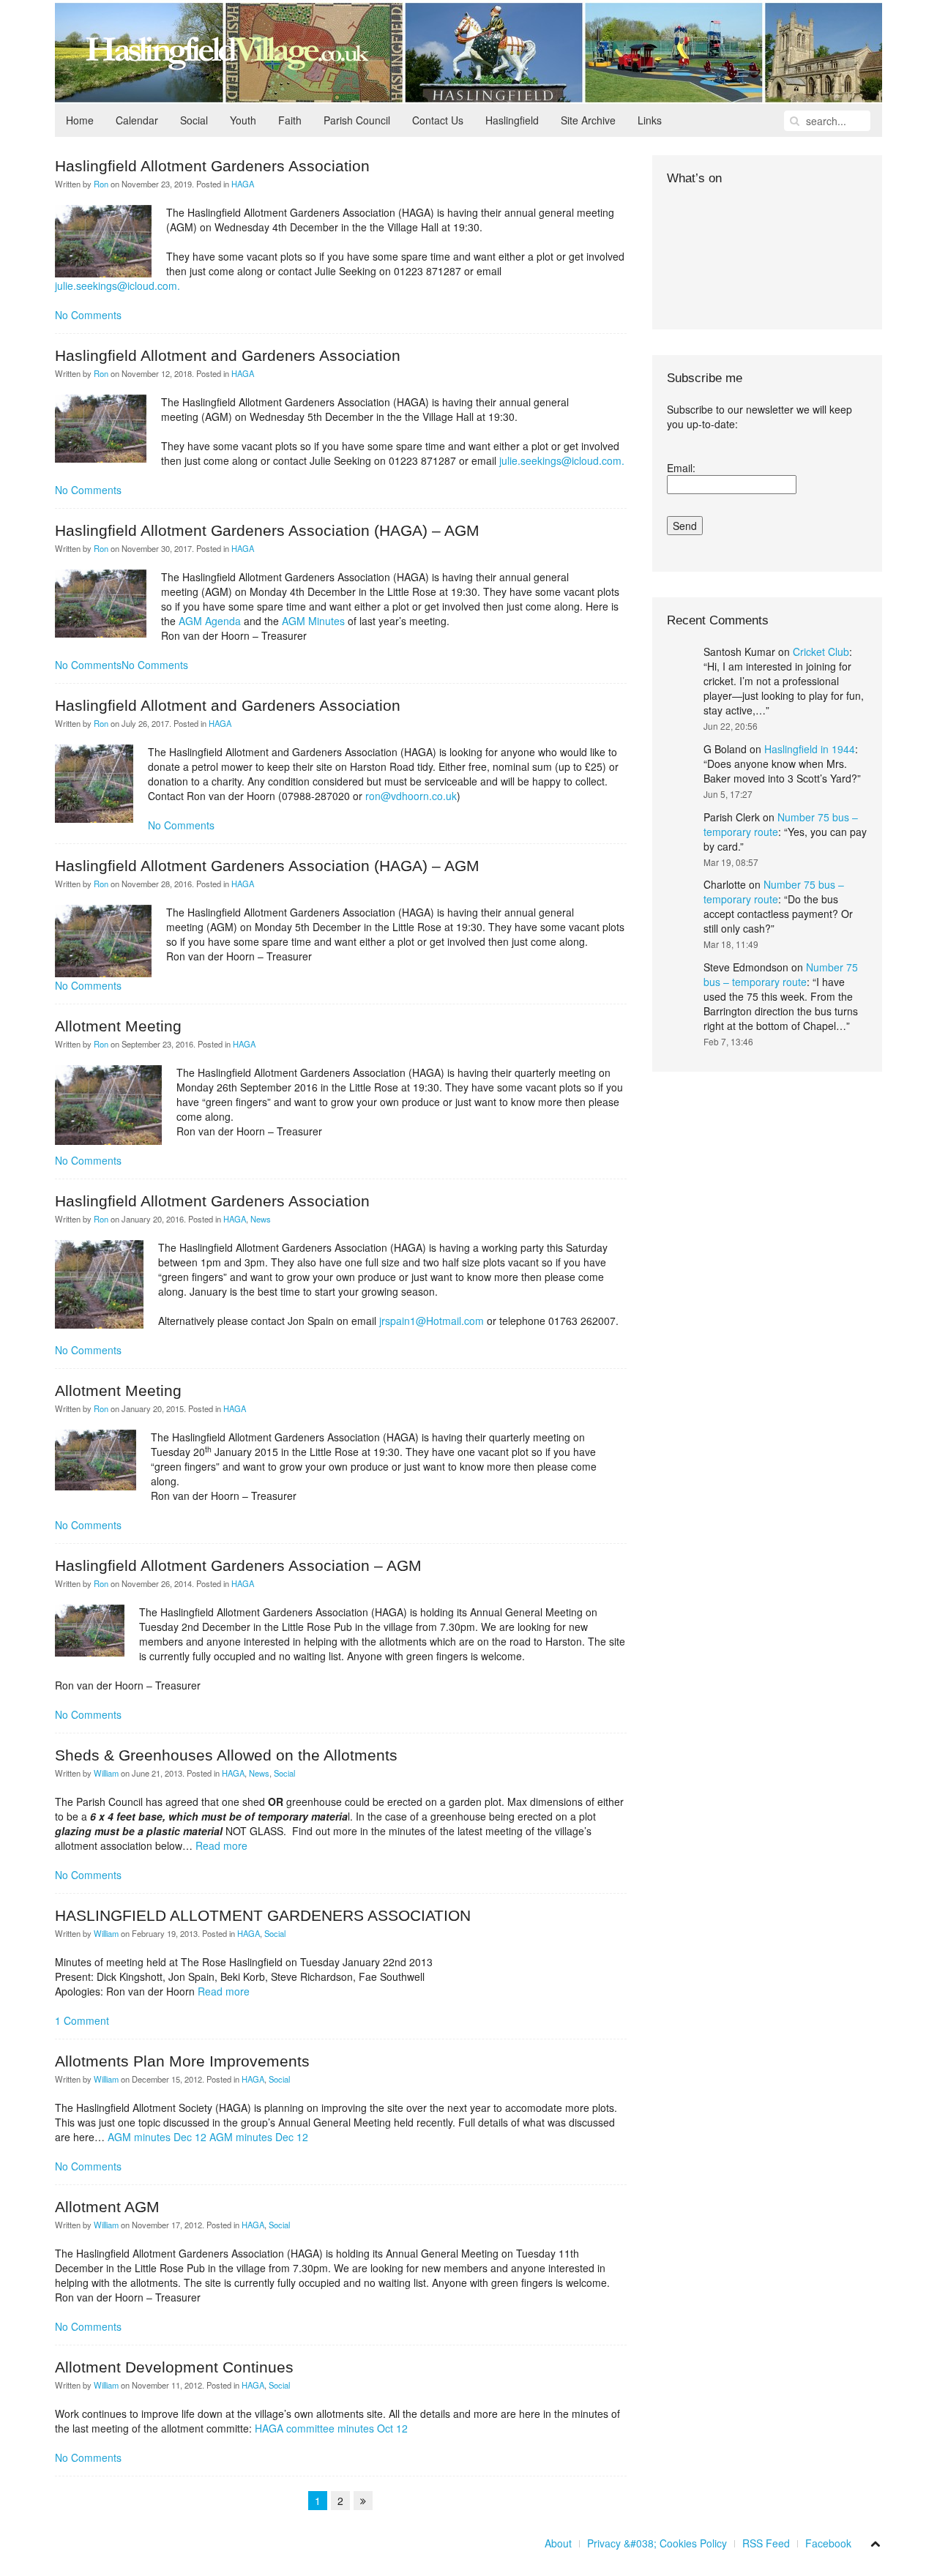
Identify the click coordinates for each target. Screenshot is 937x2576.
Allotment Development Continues (174, 2367)
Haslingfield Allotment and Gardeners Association (228, 355)
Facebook (828, 2543)
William (106, 1773)
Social (194, 120)
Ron (101, 184)
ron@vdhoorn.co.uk (411, 796)
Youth (243, 120)
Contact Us (438, 120)
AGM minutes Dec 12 (157, 2137)
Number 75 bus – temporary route (774, 892)
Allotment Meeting (118, 1026)
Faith (290, 120)
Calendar (137, 120)
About (558, 2543)
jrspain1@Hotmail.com (432, 1321)
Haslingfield (512, 120)
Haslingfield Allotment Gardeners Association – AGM (238, 1565)
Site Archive (588, 120)
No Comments (88, 315)
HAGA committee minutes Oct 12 (331, 2428)
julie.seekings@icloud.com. (117, 285)
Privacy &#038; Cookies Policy (657, 2543)
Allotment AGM (107, 2207)
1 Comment (82, 2020)
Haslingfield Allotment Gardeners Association (212, 166)
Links (650, 120)
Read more (221, 1845)
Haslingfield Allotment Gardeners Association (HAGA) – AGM (267, 530)
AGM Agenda (210, 621)
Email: (681, 468)
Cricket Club (821, 652)
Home (80, 120)
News (261, 1219)
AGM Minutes (313, 621)
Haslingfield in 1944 (810, 749)
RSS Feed (766, 2543)
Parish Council (357, 120)
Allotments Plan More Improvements (182, 2061)
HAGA (243, 184)
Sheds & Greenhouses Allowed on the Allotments (226, 1755)
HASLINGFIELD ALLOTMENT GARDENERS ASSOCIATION (263, 1915)
